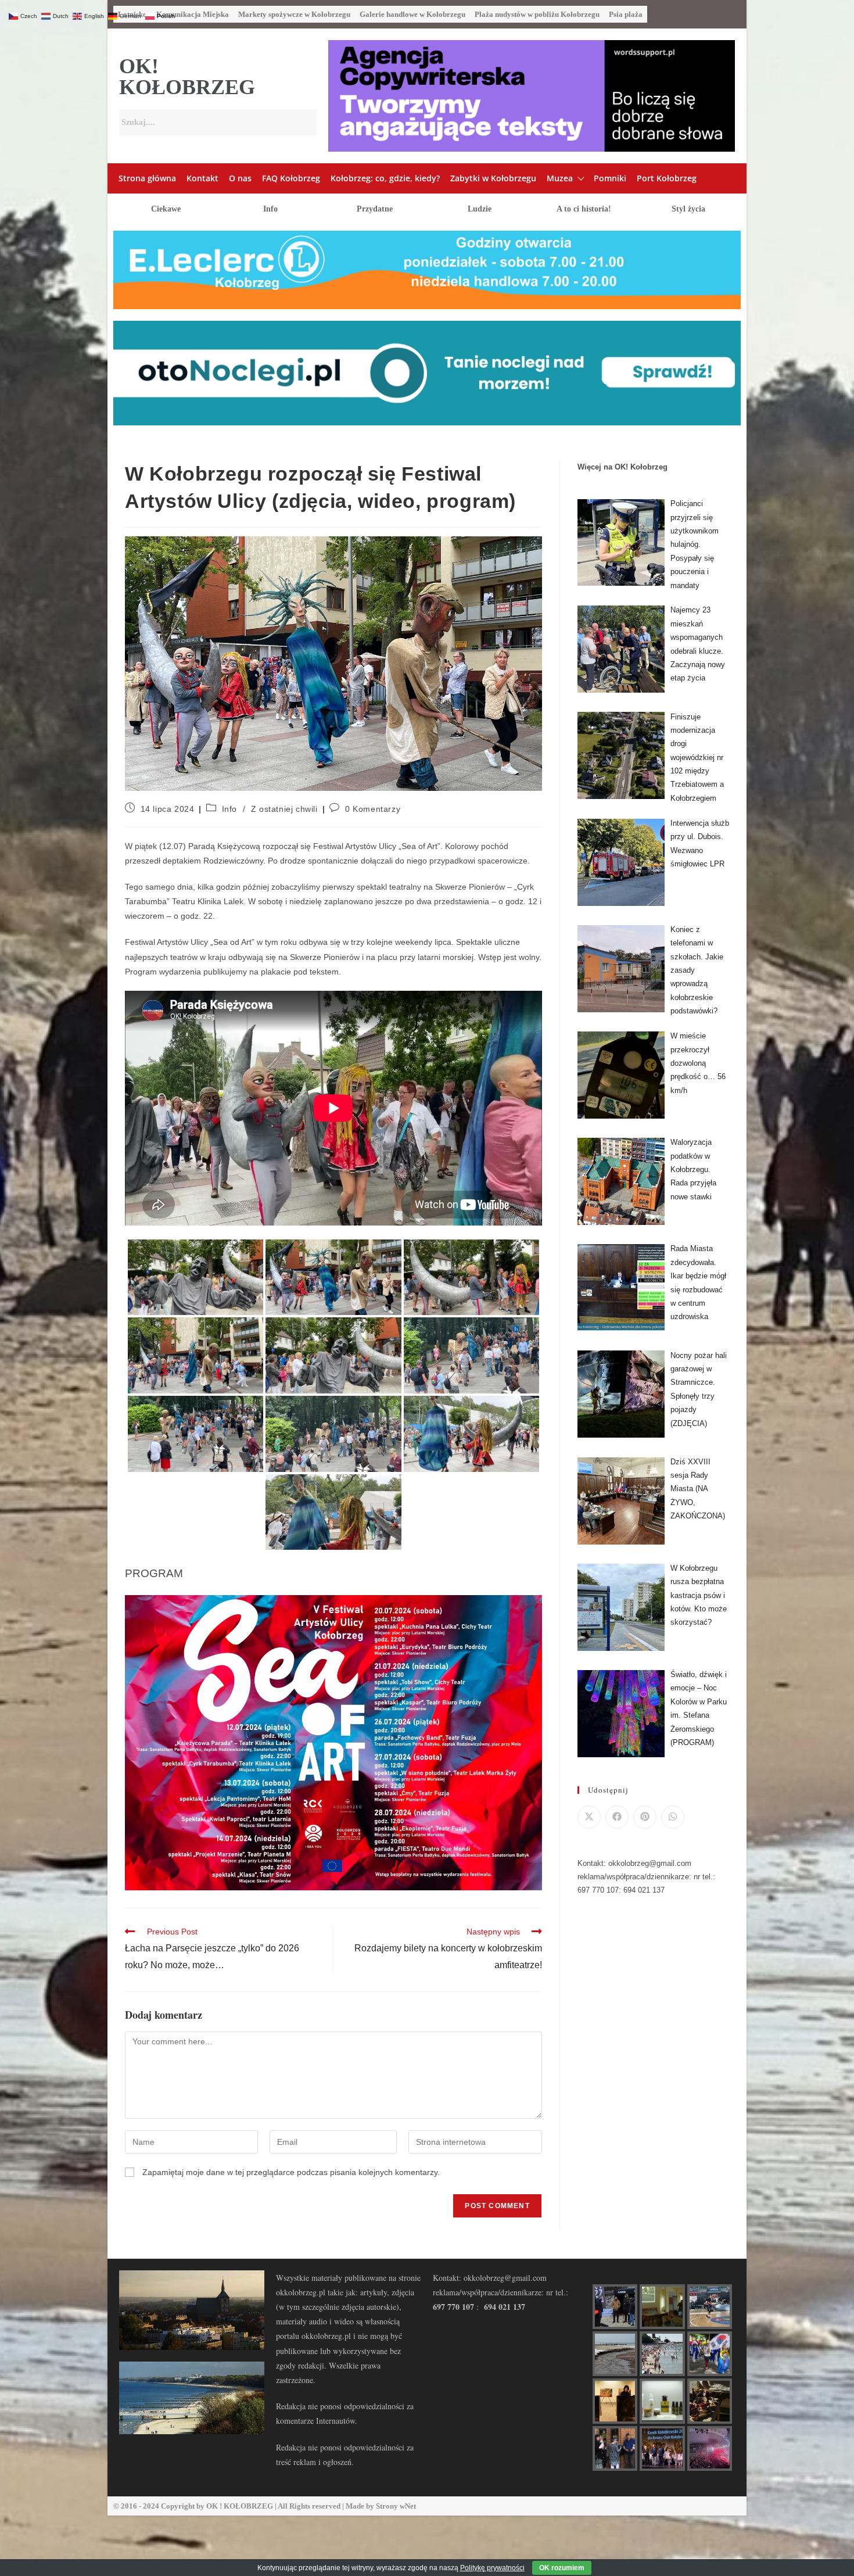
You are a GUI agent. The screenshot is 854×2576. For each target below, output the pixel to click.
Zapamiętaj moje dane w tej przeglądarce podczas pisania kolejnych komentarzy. (291, 2172)
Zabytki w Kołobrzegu (493, 178)
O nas (240, 178)
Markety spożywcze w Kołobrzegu (294, 14)
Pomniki (610, 178)
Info (270, 209)
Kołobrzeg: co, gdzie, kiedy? (385, 178)
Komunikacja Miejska (193, 14)
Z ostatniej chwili (284, 809)
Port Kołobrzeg (667, 178)
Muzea (560, 178)
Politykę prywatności (492, 2568)
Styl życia (688, 209)
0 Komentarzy (373, 809)
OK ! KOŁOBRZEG (240, 2506)
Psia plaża (626, 14)
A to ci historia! (584, 209)
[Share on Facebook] (617, 1817)
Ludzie (480, 209)
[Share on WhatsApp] (673, 1817)
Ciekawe (166, 209)
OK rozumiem (562, 2568)
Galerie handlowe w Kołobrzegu (412, 14)
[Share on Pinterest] (645, 1817)
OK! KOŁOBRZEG (187, 77)
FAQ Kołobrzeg (291, 178)
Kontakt (202, 178)
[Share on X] (589, 1817)
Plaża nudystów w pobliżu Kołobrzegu (537, 14)
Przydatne (375, 209)
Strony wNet (396, 2506)
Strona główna (147, 178)
